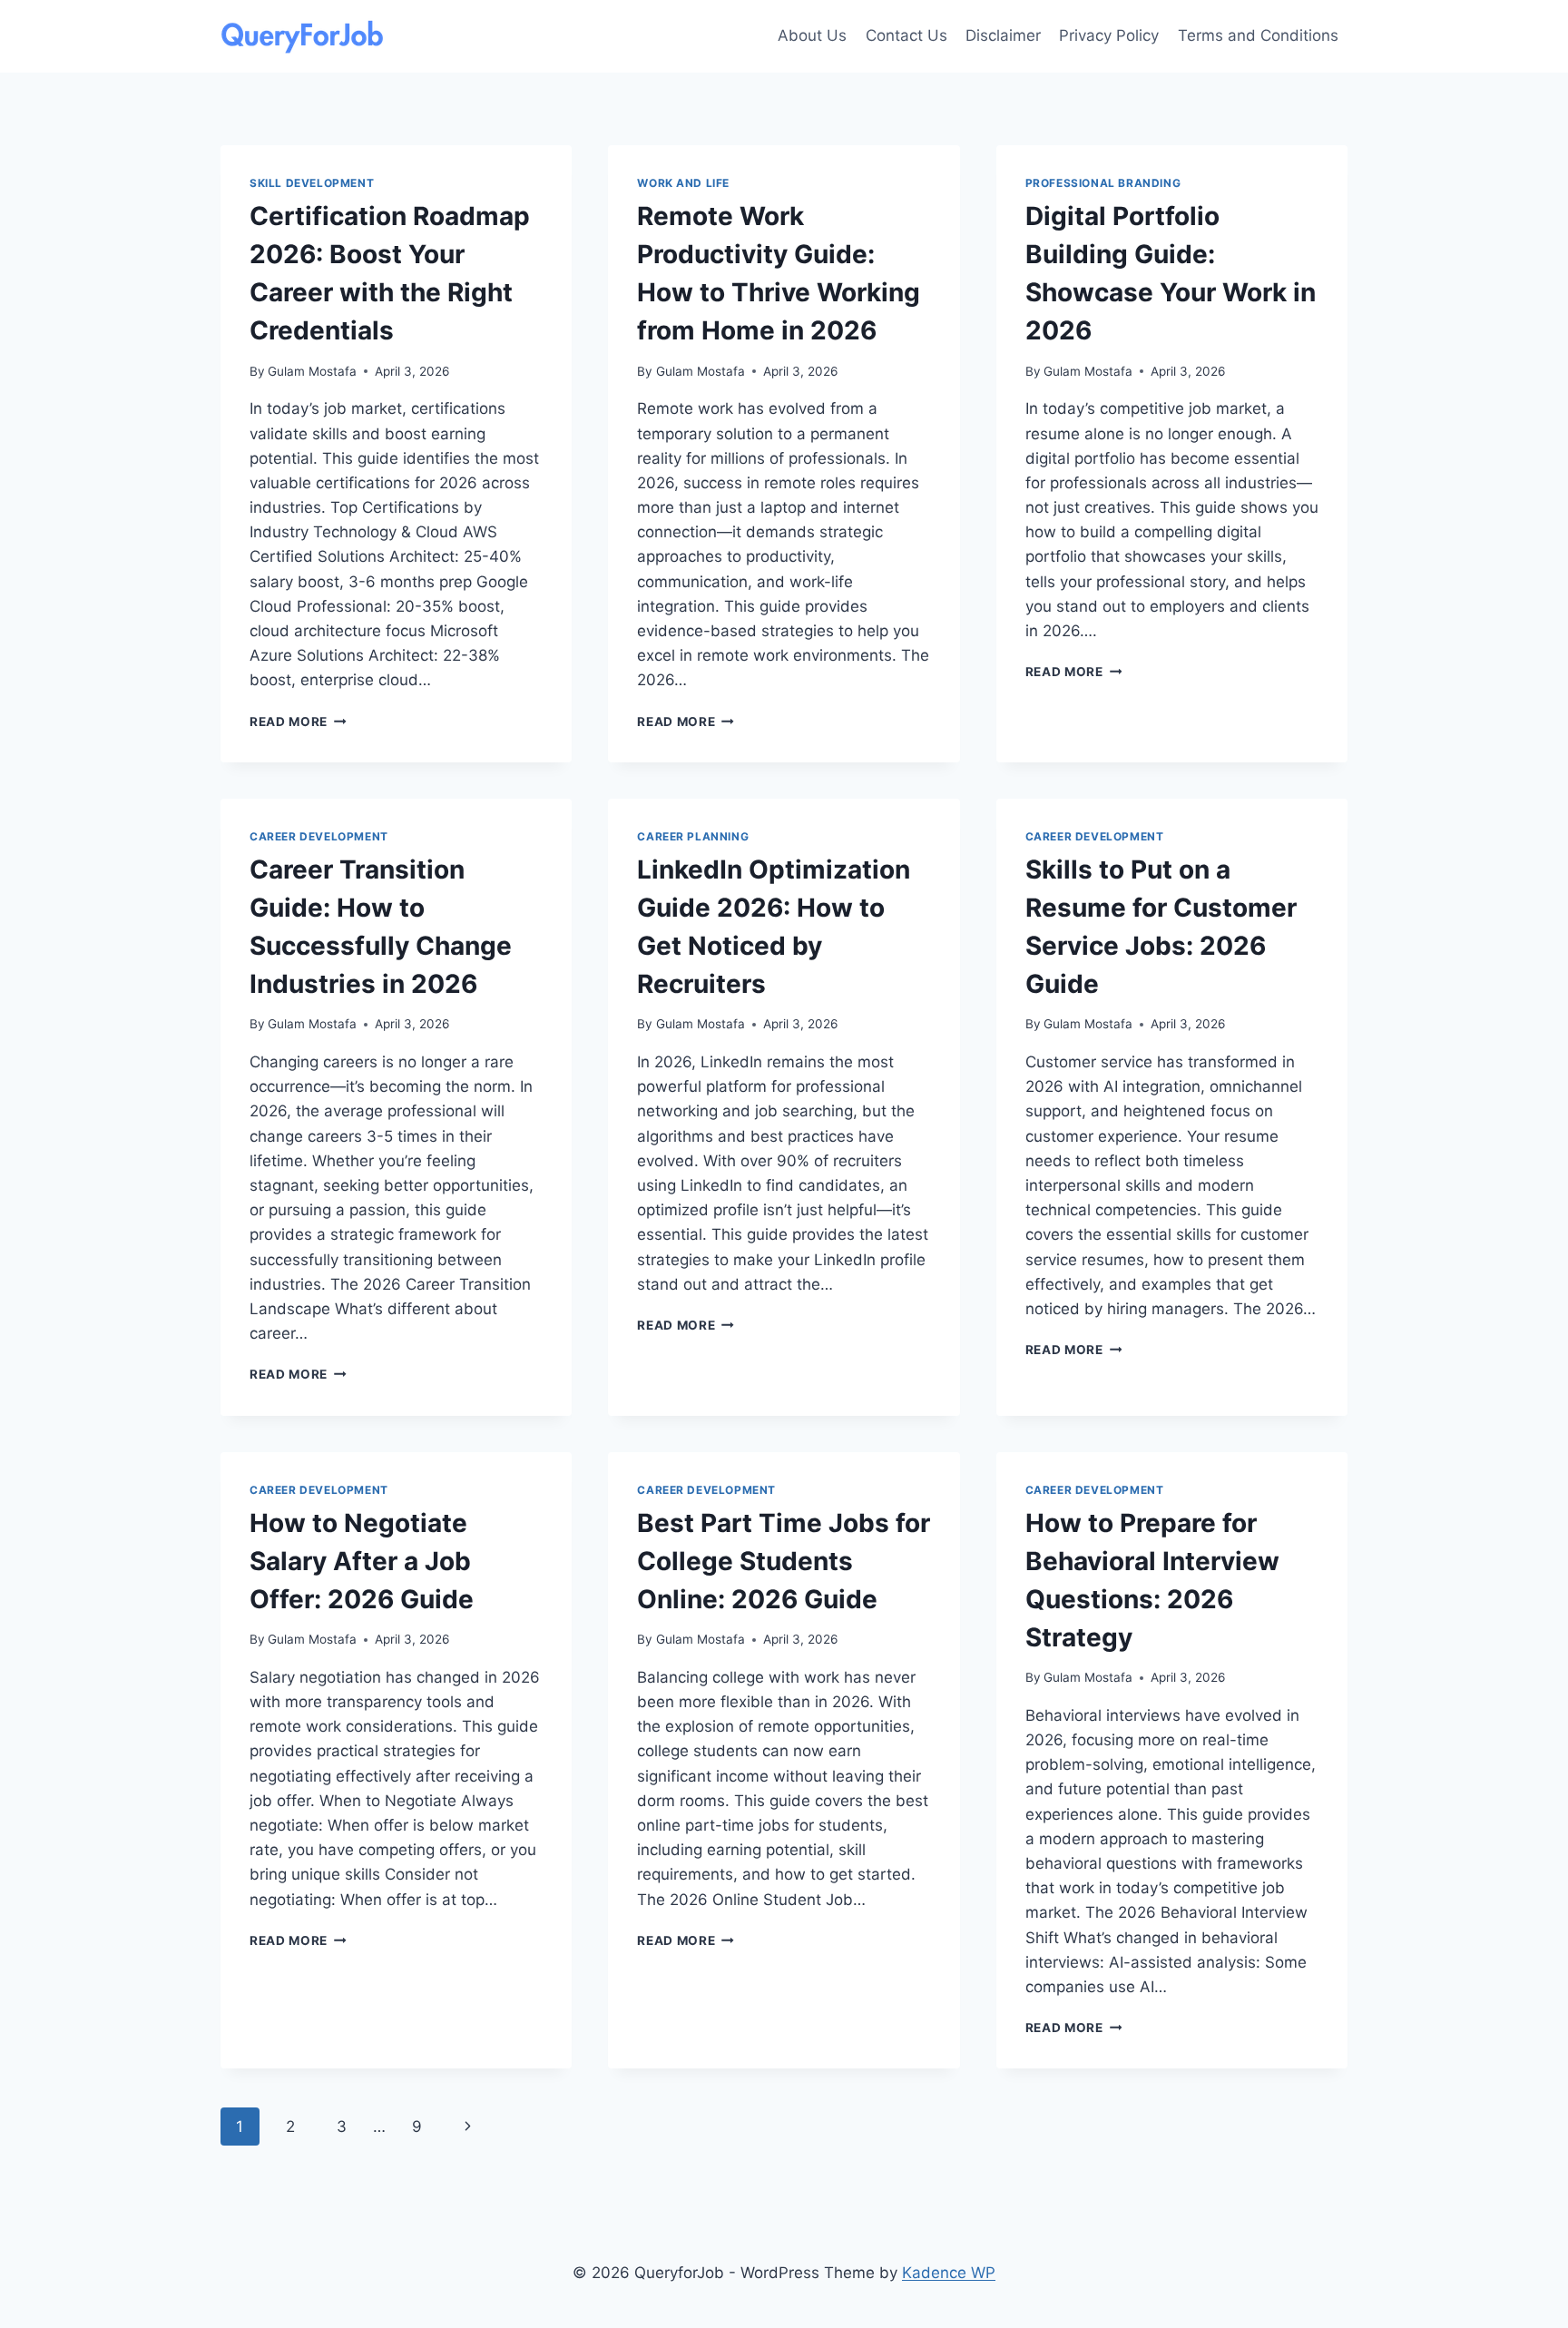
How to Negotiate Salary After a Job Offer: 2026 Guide (362, 1561)
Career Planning (693, 836)
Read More (298, 722)
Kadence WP (949, 2273)
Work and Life (683, 183)
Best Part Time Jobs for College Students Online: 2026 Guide (784, 1561)
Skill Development (312, 183)
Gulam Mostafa (312, 371)
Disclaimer (1003, 35)
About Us (812, 35)
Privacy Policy (1109, 35)
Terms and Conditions (1258, 35)
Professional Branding (1103, 183)
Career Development (319, 836)
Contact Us (906, 35)
